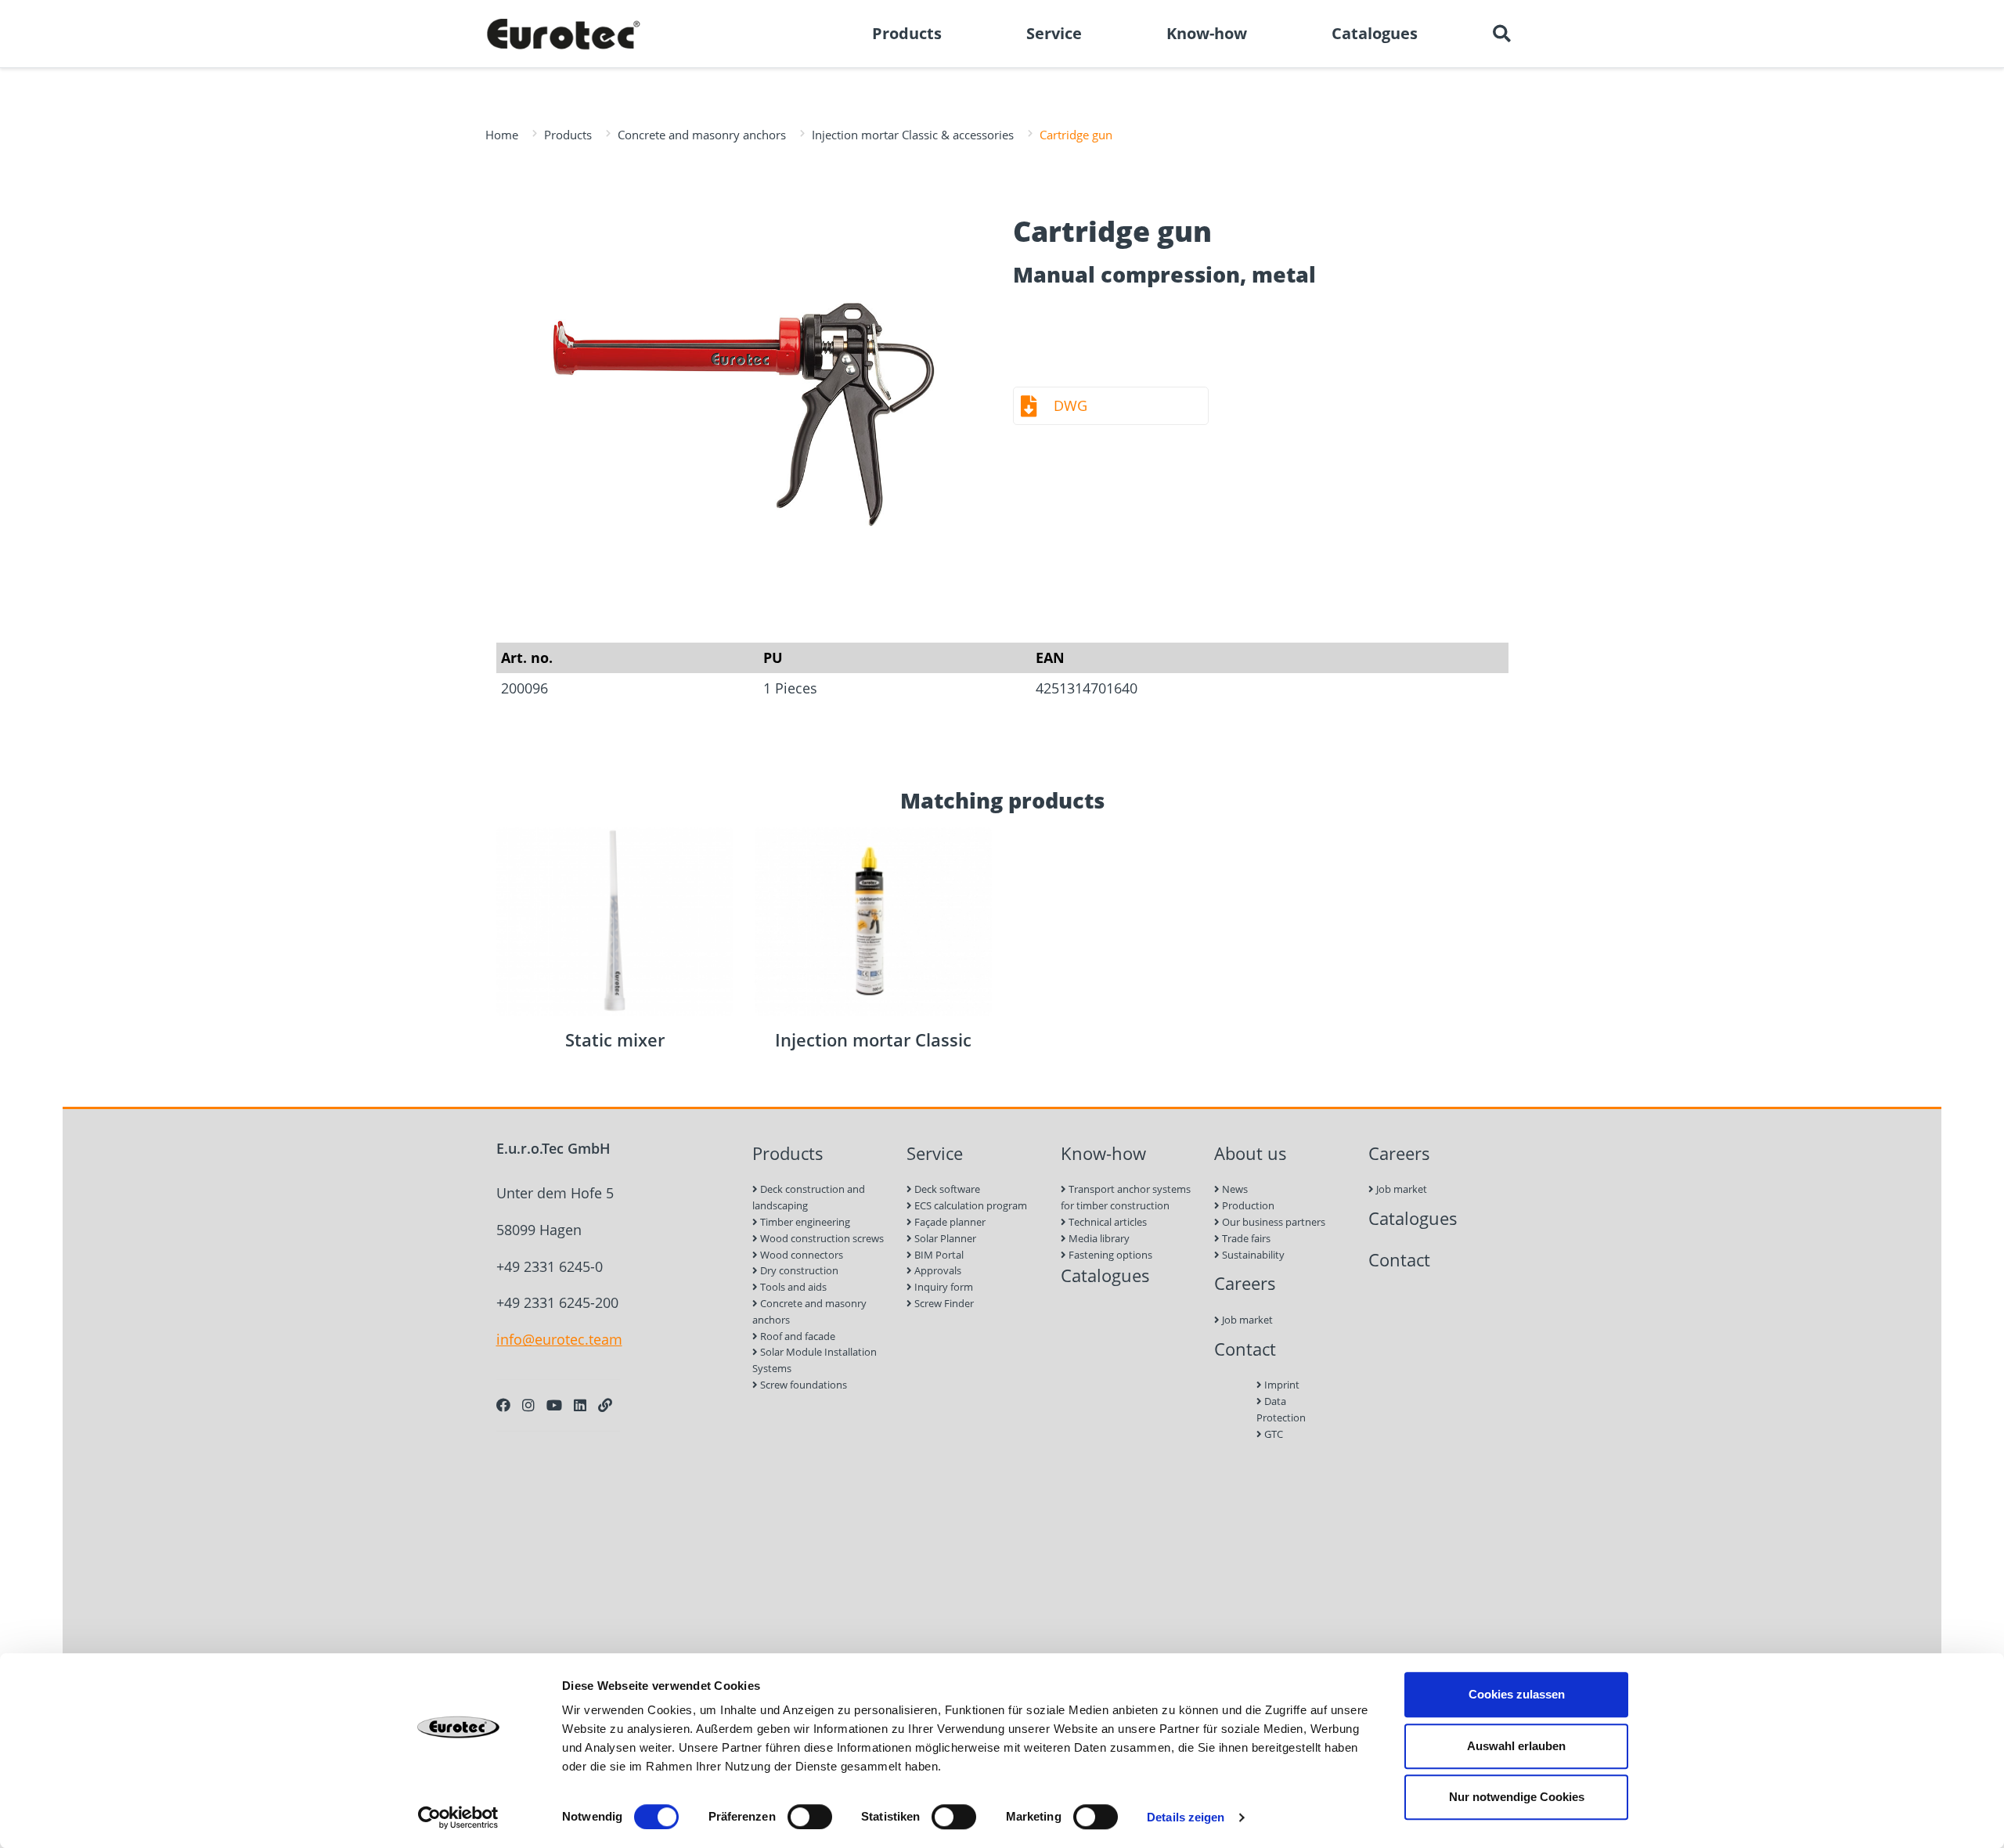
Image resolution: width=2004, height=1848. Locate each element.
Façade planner (949, 1222)
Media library (1098, 1238)
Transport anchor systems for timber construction (1126, 1197)
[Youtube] (554, 1405)
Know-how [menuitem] (1207, 33)
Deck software (946, 1189)
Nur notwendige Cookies (1517, 1797)
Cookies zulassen (1517, 1694)
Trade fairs (1245, 1238)
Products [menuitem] (907, 33)
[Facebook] (503, 1405)
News (1234, 1189)
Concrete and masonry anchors (702, 135)
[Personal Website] (605, 1405)
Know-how (1103, 1153)
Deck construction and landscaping (809, 1197)
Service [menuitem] (1054, 33)
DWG (1070, 405)
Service (935, 1153)
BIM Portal (938, 1255)
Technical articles (1107, 1222)
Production (1247, 1205)
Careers (1245, 1283)
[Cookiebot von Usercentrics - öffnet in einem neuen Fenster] (458, 1817)
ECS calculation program (970, 1205)
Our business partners (1272, 1222)
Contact (1245, 1349)
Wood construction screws (821, 1238)
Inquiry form (943, 1287)
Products (568, 135)
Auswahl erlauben (1516, 1746)
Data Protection (1281, 1409)
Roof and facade (797, 1336)
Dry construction (798, 1270)
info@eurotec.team (559, 1339)
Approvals (937, 1270)
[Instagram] (528, 1405)
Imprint (1281, 1385)
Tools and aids (792, 1287)
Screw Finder (943, 1303)
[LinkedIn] (580, 1405)
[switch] (810, 1817)
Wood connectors (800, 1255)
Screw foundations (802, 1385)
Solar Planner (944, 1238)
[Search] (1501, 34)
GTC (1272, 1434)
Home (502, 135)
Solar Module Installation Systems (815, 1360)
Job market (1246, 1320)
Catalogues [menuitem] (1375, 33)
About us (1251, 1153)
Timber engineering (804, 1222)
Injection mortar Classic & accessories (913, 135)
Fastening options (1109, 1255)
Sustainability (1252, 1255)
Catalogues (1105, 1275)
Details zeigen (1186, 1817)
